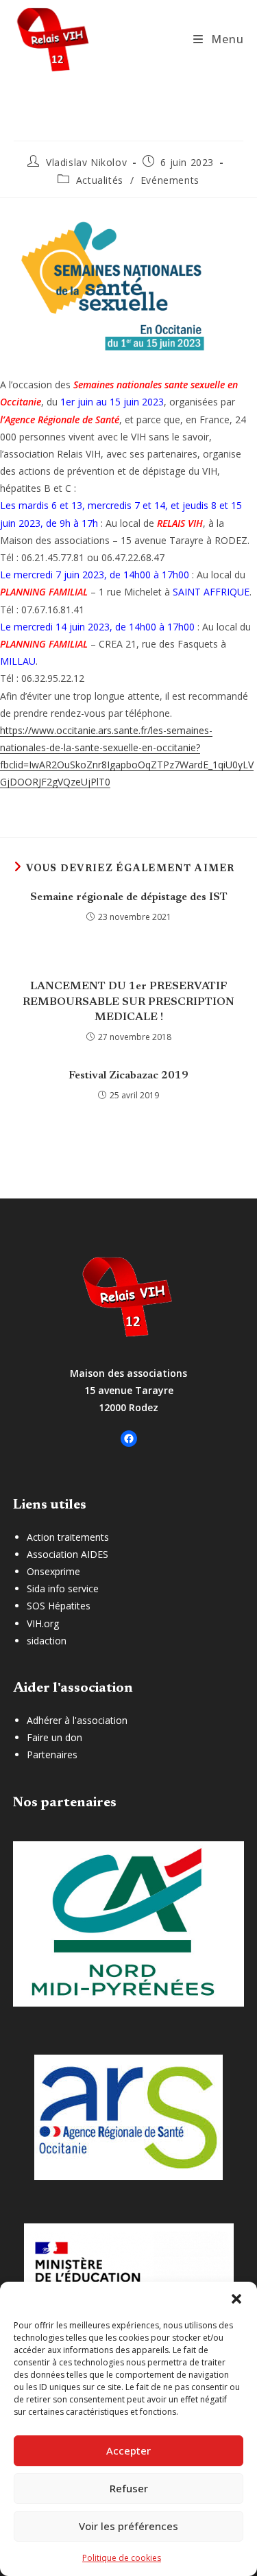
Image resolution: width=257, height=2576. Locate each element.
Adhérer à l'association (77, 1720)
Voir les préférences (128, 2526)
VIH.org (43, 1623)
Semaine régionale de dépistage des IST (129, 897)
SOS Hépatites (59, 1606)
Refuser (129, 2488)
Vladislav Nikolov (86, 162)
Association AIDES (68, 1554)
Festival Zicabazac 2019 (128, 1076)
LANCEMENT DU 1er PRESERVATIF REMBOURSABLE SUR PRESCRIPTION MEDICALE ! (128, 1002)
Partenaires (52, 1754)
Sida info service (63, 1588)
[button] (236, 2299)
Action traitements (68, 1537)
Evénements (170, 180)
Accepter (128, 2450)
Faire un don (54, 1737)
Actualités (100, 180)
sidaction (47, 1641)
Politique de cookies (122, 2558)
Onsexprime (53, 1571)
